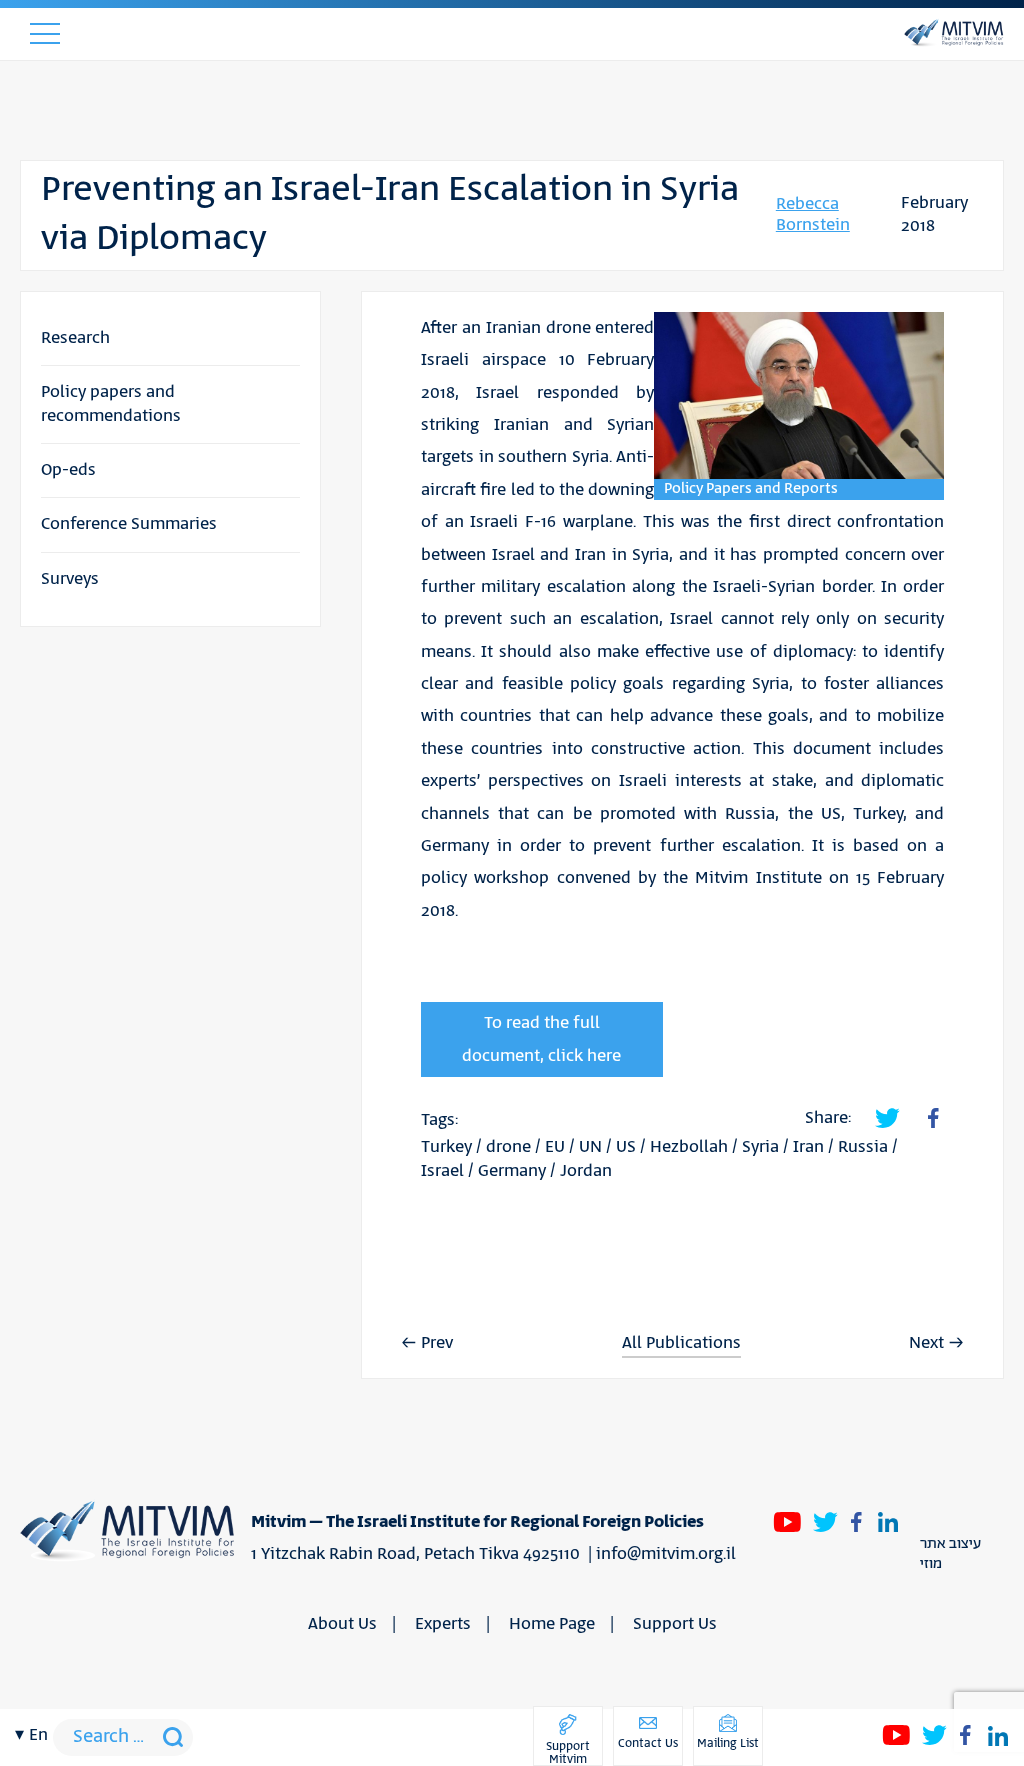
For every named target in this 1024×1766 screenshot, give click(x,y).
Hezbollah (689, 1147)
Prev (437, 1343)
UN (590, 1147)
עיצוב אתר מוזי (950, 1554)
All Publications (681, 1343)
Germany (512, 1171)
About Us (342, 1624)
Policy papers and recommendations (111, 403)
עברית (37, 730)
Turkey (446, 1147)
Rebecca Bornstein (813, 215)
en (38, 1735)
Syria (760, 1147)
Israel (442, 1171)
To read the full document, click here (541, 1039)
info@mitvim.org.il (666, 1554)
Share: (828, 1118)
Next (926, 1343)
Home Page (552, 1624)
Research (75, 338)
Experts (443, 1624)
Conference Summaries (129, 524)
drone (508, 1147)
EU (555, 1147)
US (626, 1147)
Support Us (675, 1624)
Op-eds (68, 470)
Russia (863, 1147)
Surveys (70, 579)
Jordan (586, 1171)
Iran (808, 1147)
